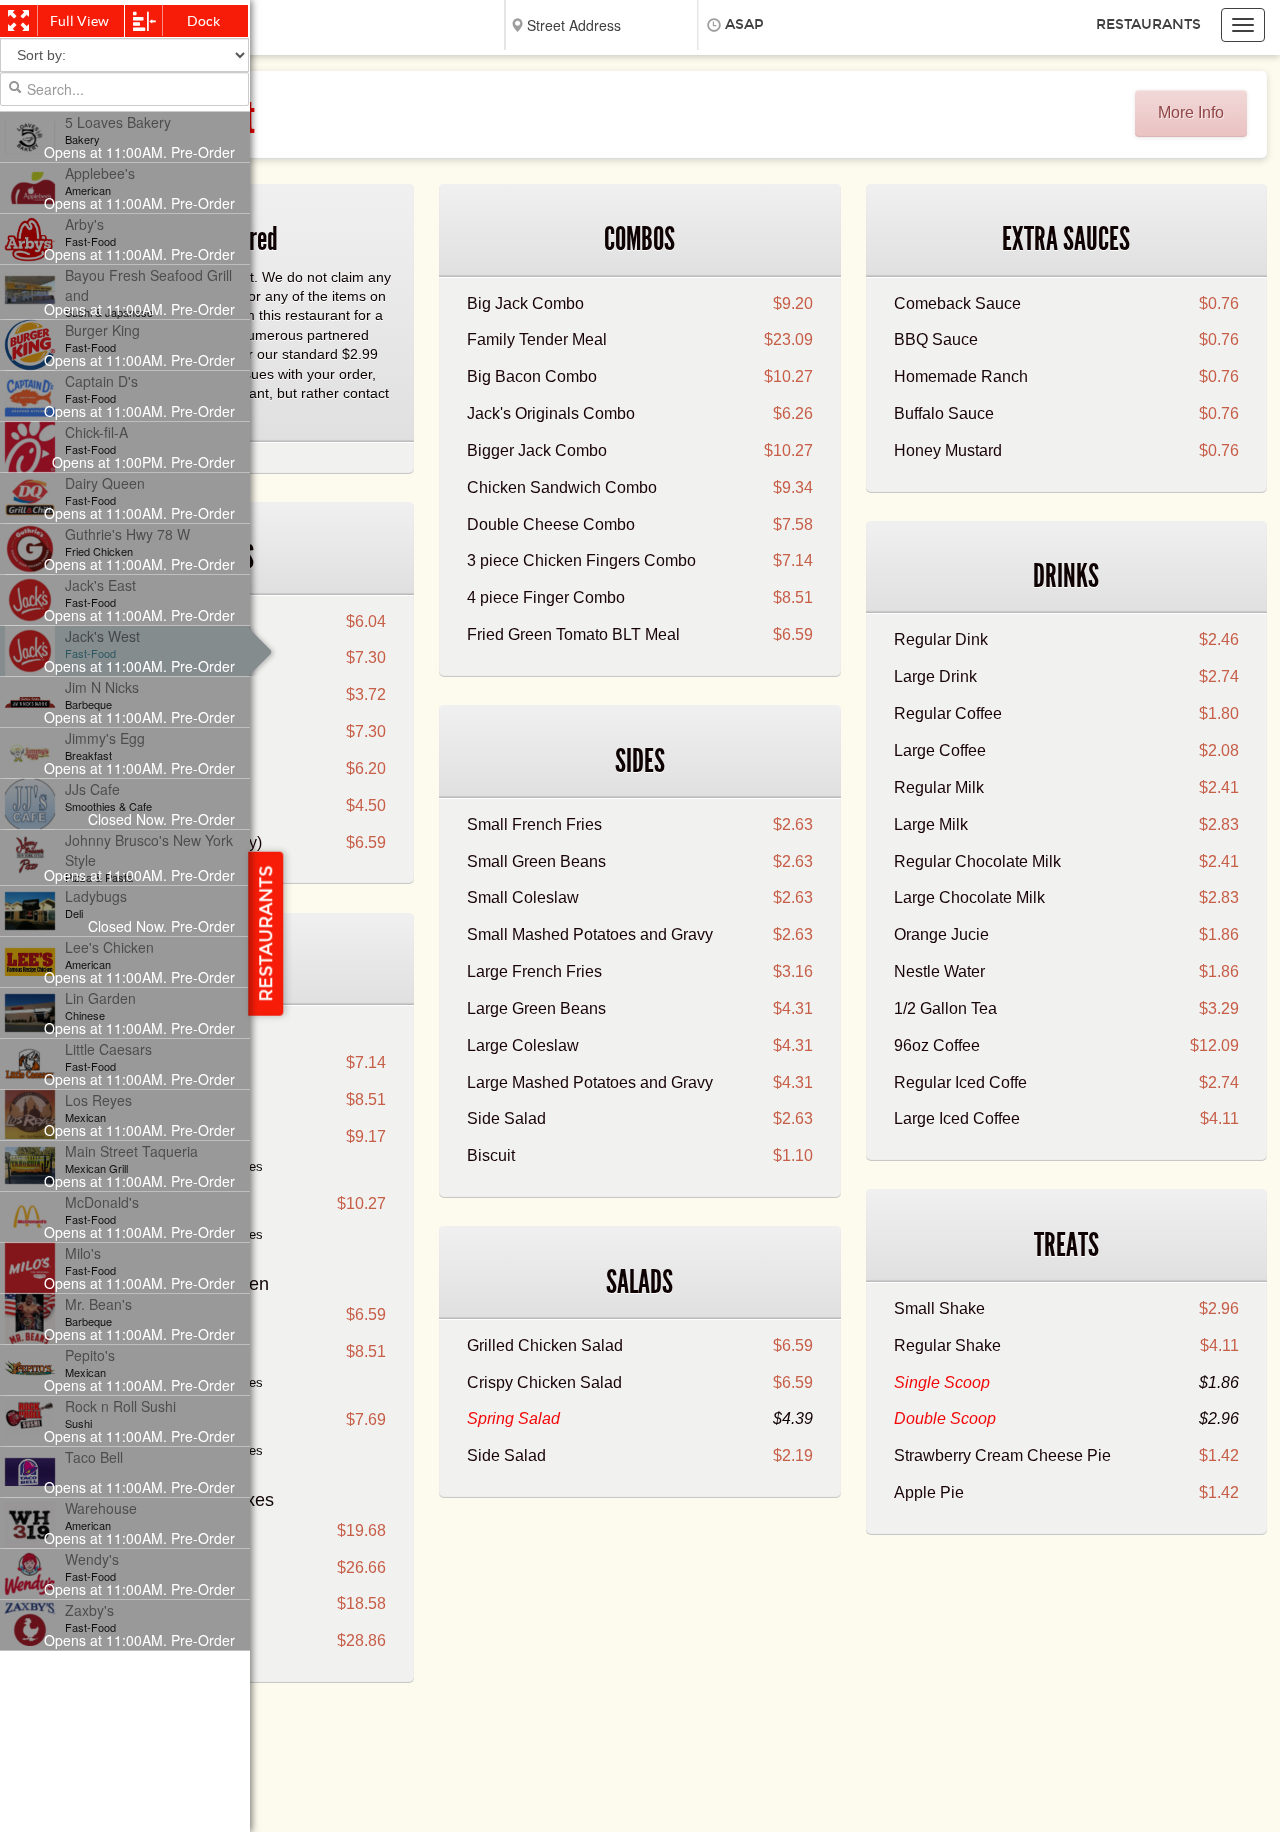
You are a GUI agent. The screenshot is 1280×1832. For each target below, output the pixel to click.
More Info (1191, 112)
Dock (203, 21)
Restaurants (1148, 24)
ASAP (744, 24)
